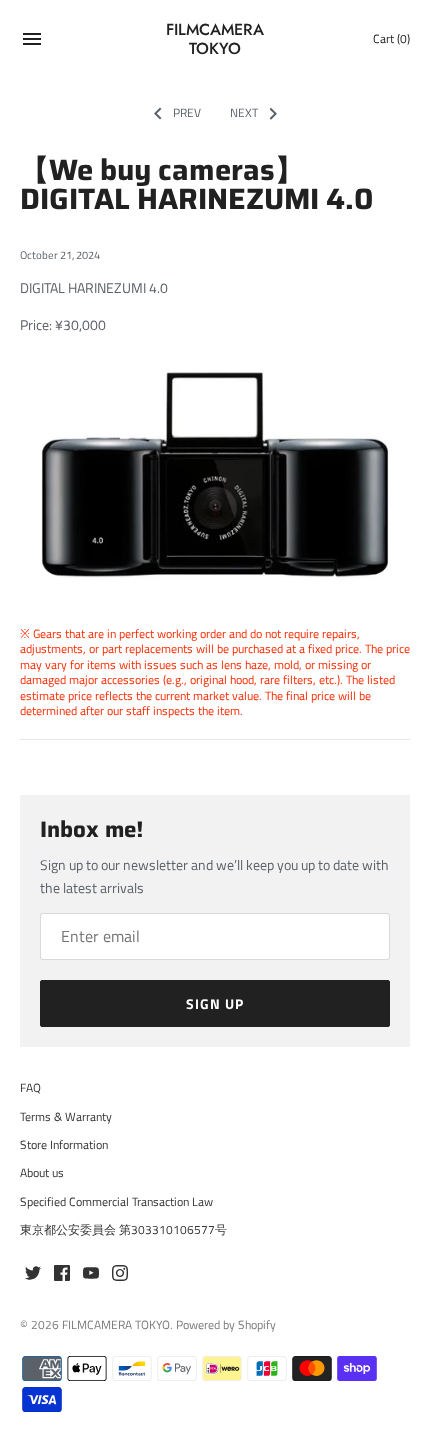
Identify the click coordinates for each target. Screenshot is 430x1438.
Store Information (64, 1145)
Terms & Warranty (66, 1117)
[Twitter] (33, 1274)
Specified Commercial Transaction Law (116, 1202)
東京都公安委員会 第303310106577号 (123, 1230)
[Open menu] (32, 41)
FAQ (30, 1088)
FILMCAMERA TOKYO (116, 1325)
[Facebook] (62, 1274)
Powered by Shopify (226, 1325)
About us (42, 1173)
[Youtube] (91, 1274)
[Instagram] (120, 1274)
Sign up (215, 1003)
